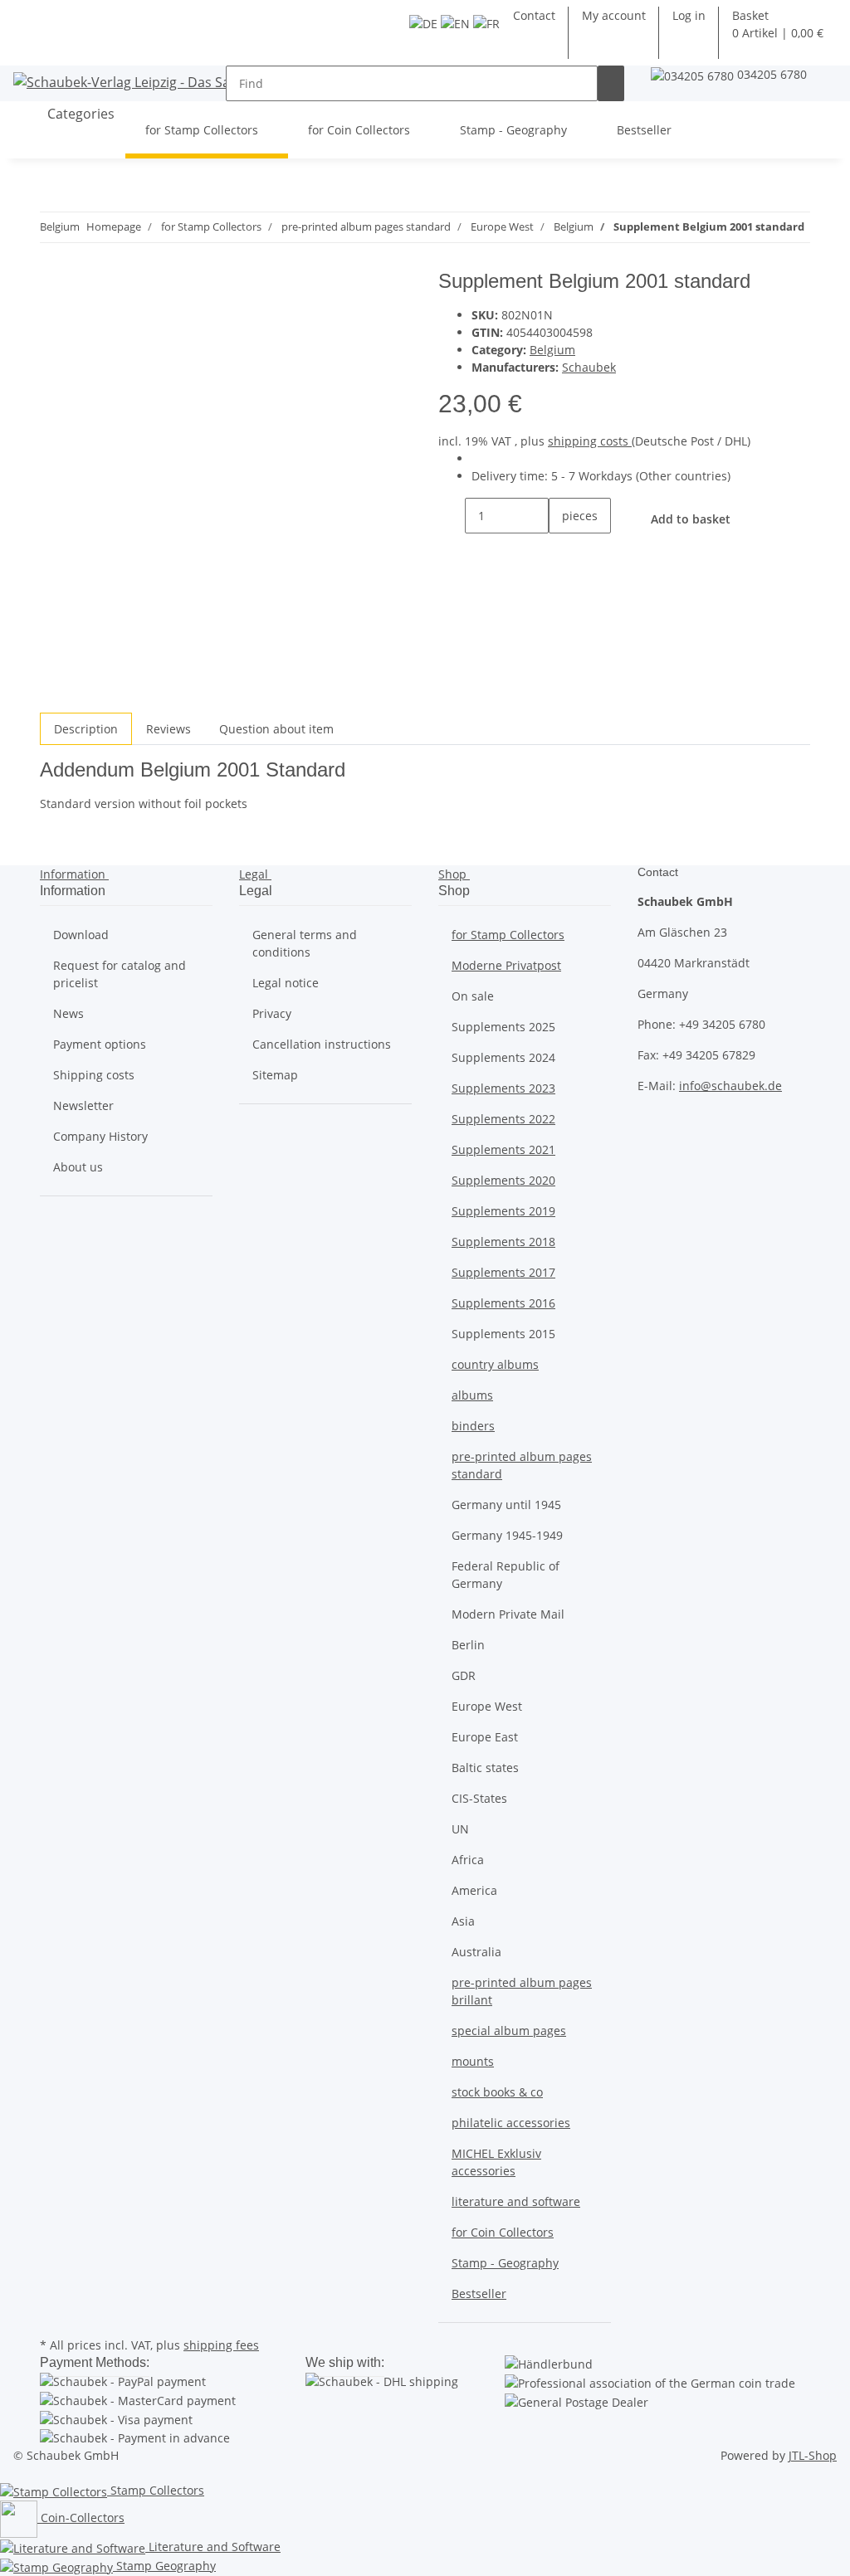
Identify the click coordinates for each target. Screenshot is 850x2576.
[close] (53, 287)
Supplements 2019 (503, 1211)
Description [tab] (86, 729)
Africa (468, 1860)
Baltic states (485, 1768)
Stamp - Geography (505, 2263)
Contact (534, 15)
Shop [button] (454, 874)
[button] (689, 15)
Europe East (485, 1737)
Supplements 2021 (503, 1149)
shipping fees (221, 2345)
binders (473, 1426)
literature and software (516, 2201)
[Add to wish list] (83, 323)
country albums (495, 1364)
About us (78, 1167)
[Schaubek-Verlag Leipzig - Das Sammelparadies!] (162, 82)
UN (460, 1829)
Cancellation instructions (322, 1044)
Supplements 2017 (503, 1272)
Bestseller (479, 2294)
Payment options (100, 1044)
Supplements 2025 (503, 1027)
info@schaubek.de (730, 1086)
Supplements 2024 (503, 1057)
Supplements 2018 (503, 1242)
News (68, 1013)
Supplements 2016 (503, 1303)
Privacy (272, 1013)
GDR (464, 1675)
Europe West (487, 1706)
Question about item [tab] (276, 729)
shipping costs (590, 441)
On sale (473, 996)
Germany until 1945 (506, 1505)
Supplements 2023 (503, 1088)
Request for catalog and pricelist (120, 974)
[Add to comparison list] (53, 323)
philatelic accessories (511, 2123)
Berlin (468, 1645)
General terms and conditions (305, 943)
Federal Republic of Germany (506, 1575)
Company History (100, 1136)
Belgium (552, 350)
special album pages (509, 2031)
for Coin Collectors (503, 2232)
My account (614, 15)
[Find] (611, 83)
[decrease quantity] (452, 516)
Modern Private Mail (508, 1614)
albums (472, 1395)
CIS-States (479, 1798)
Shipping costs (94, 1075)
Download (81, 935)
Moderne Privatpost (506, 965)
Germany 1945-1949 (507, 1535)
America (474, 1890)
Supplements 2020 (503, 1180)
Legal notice (286, 983)
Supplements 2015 (503, 1334)
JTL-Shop (813, 2455)
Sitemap (275, 1075)
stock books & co (497, 2092)
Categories (79, 114)
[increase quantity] (562, 551)
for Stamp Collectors (508, 935)
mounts (473, 2061)
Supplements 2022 (503, 1119)
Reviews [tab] (169, 729)
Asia (463, 1921)
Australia (476, 1952)
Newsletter (83, 1105)
